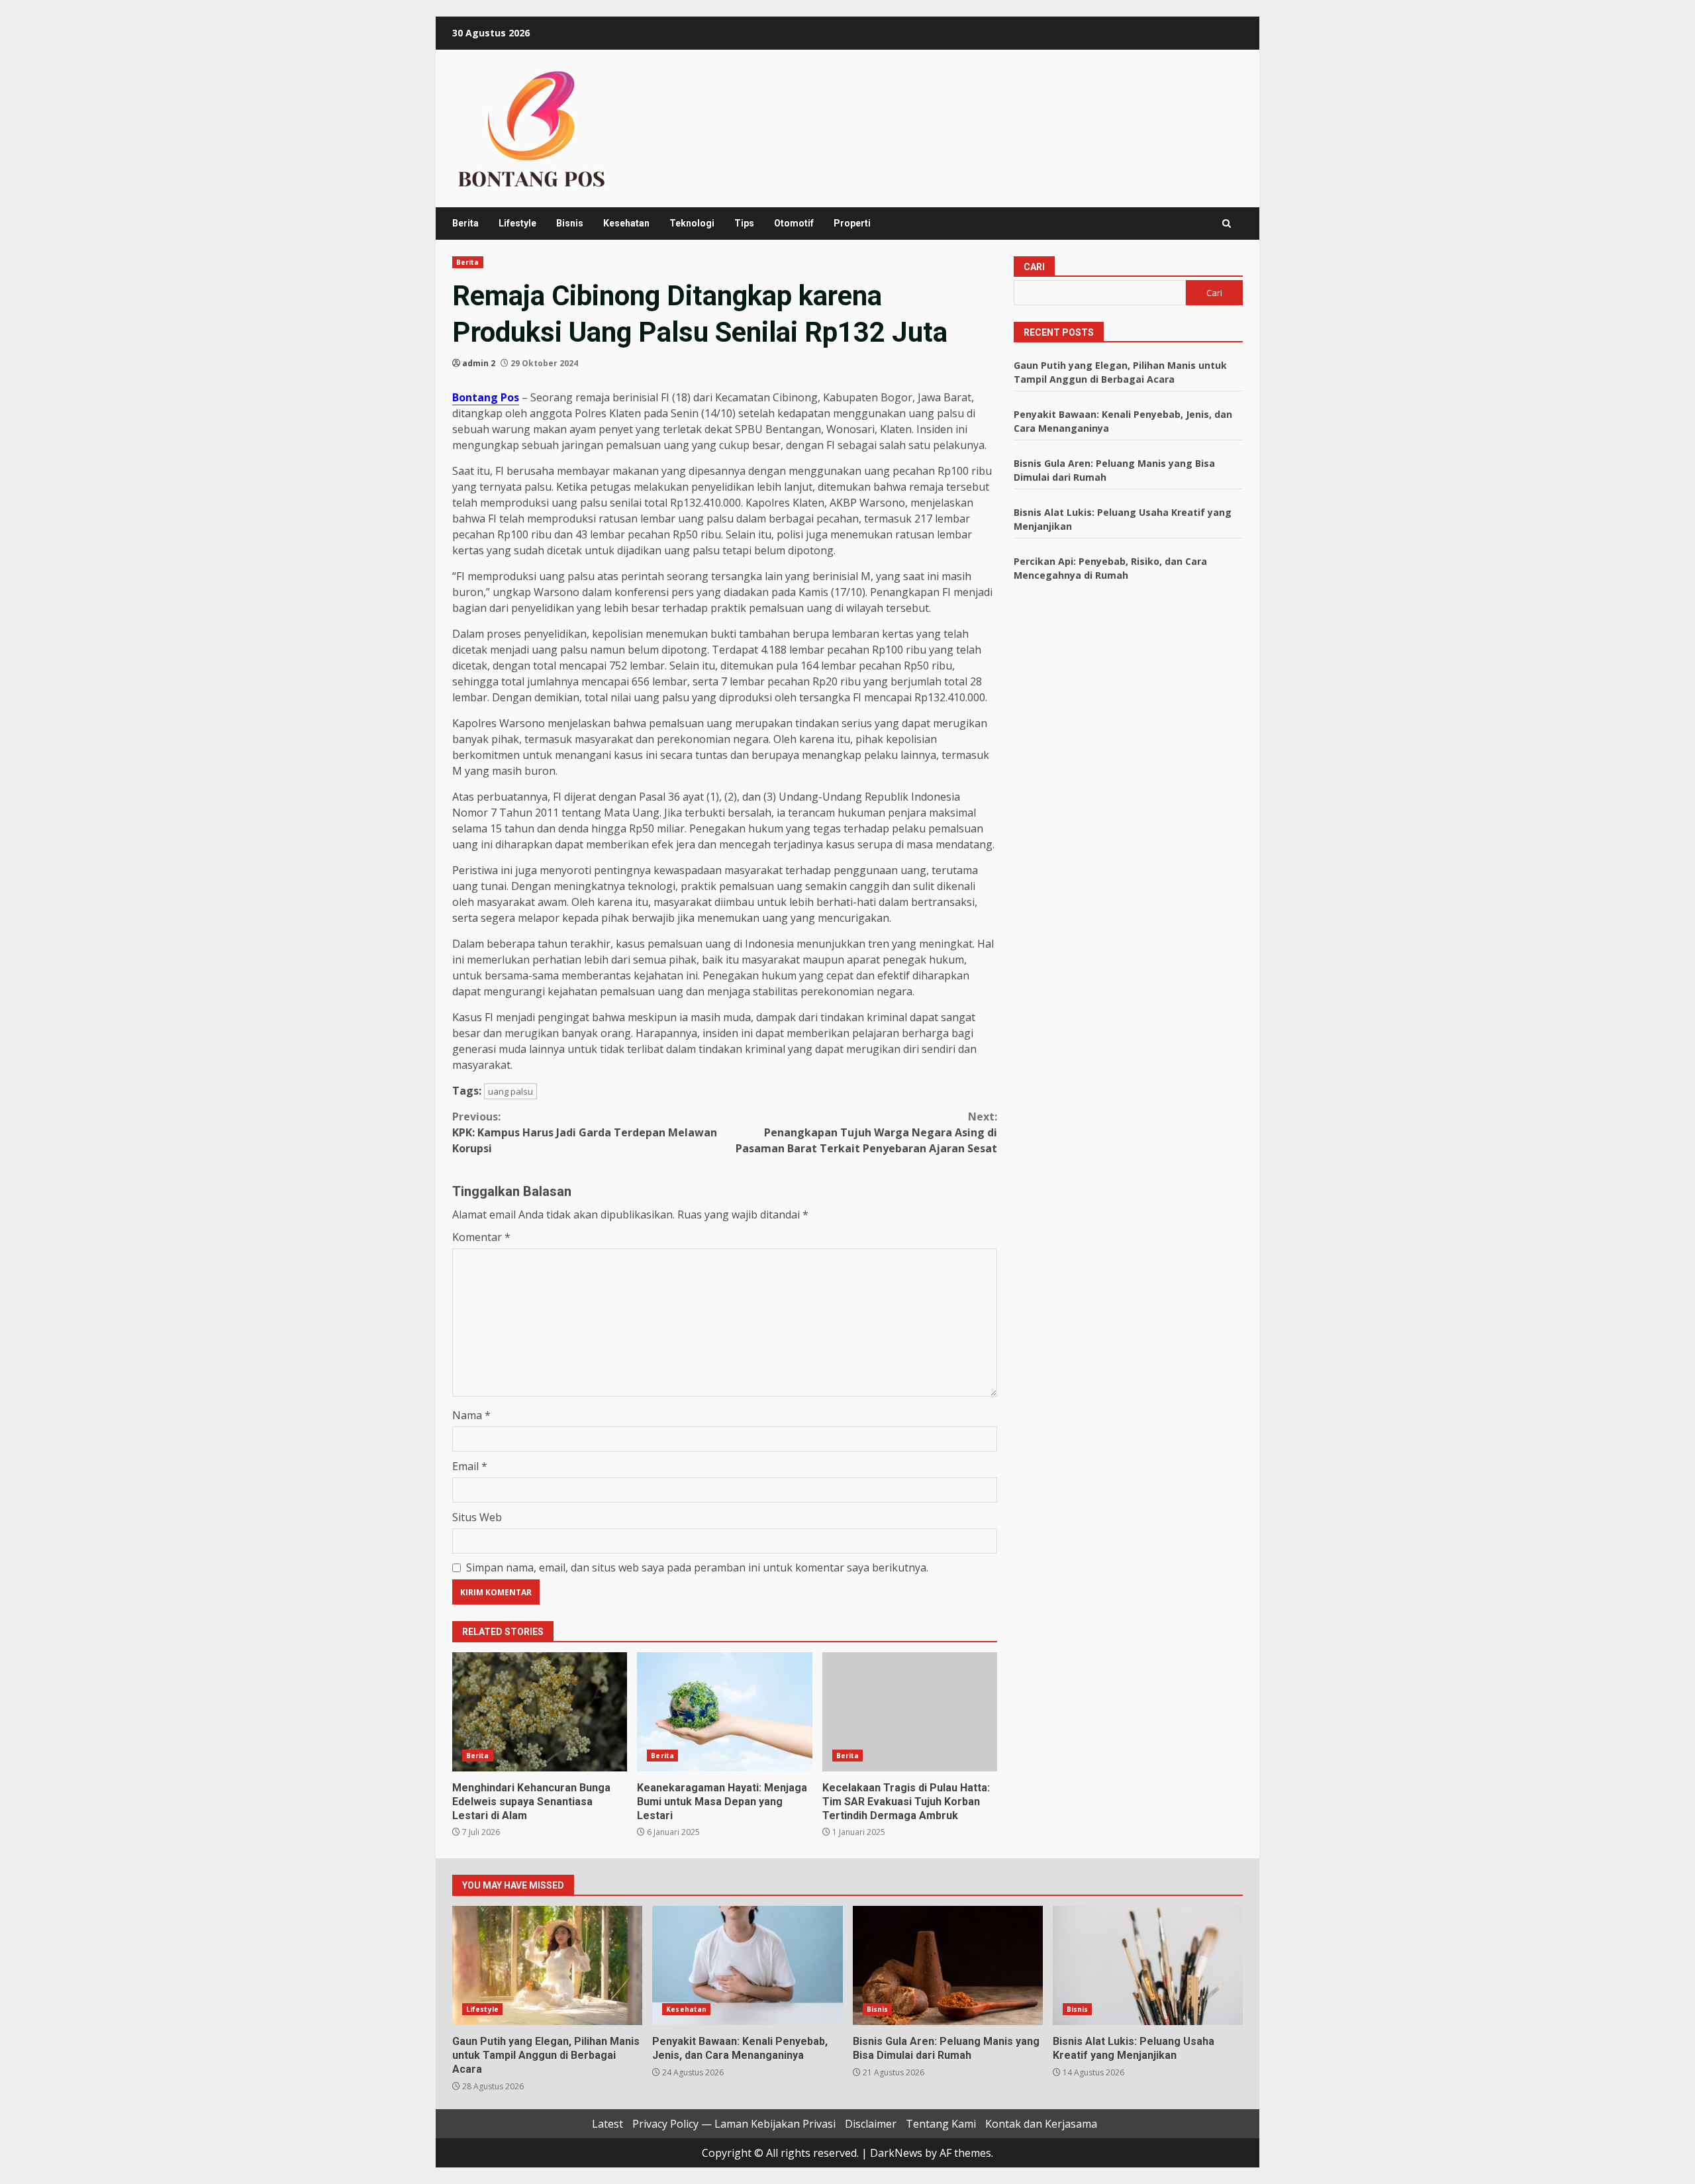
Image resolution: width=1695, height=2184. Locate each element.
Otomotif (794, 223)
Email (470, 1466)
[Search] (1227, 223)
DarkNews (896, 2153)
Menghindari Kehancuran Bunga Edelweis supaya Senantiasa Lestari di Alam (540, 1712)
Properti (852, 223)
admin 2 (479, 363)
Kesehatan (626, 223)
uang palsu (510, 1091)
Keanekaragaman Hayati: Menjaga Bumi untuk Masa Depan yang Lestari (724, 1712)
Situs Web (477, 1517)
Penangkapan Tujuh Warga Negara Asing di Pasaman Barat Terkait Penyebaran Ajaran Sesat (866, 1132)
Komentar (481, 1237)
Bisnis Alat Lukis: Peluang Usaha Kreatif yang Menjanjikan (1148, 1965)
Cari (1034, 267)
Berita (465, 223)
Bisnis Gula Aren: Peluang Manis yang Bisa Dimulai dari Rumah (948, 1965)
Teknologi (692, 223)
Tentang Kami (941, 2124)
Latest (607, 2124)
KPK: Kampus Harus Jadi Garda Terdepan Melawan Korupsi (585, 1132)
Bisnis (570, 223)
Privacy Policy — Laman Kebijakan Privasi (734, 2124)
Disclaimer (871, 2124)
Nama (471, 1415)
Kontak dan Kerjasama (1041, 2124)
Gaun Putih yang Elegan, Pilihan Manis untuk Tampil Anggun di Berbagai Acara (547, 1965)
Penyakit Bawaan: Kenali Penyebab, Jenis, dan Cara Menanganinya (747, 1965)
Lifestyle (517, 223)
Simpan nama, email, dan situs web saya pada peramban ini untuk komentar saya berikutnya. (697, 1567)
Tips (744, 223)
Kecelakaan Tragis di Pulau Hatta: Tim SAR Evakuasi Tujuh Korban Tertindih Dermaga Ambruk (910, 1712)
